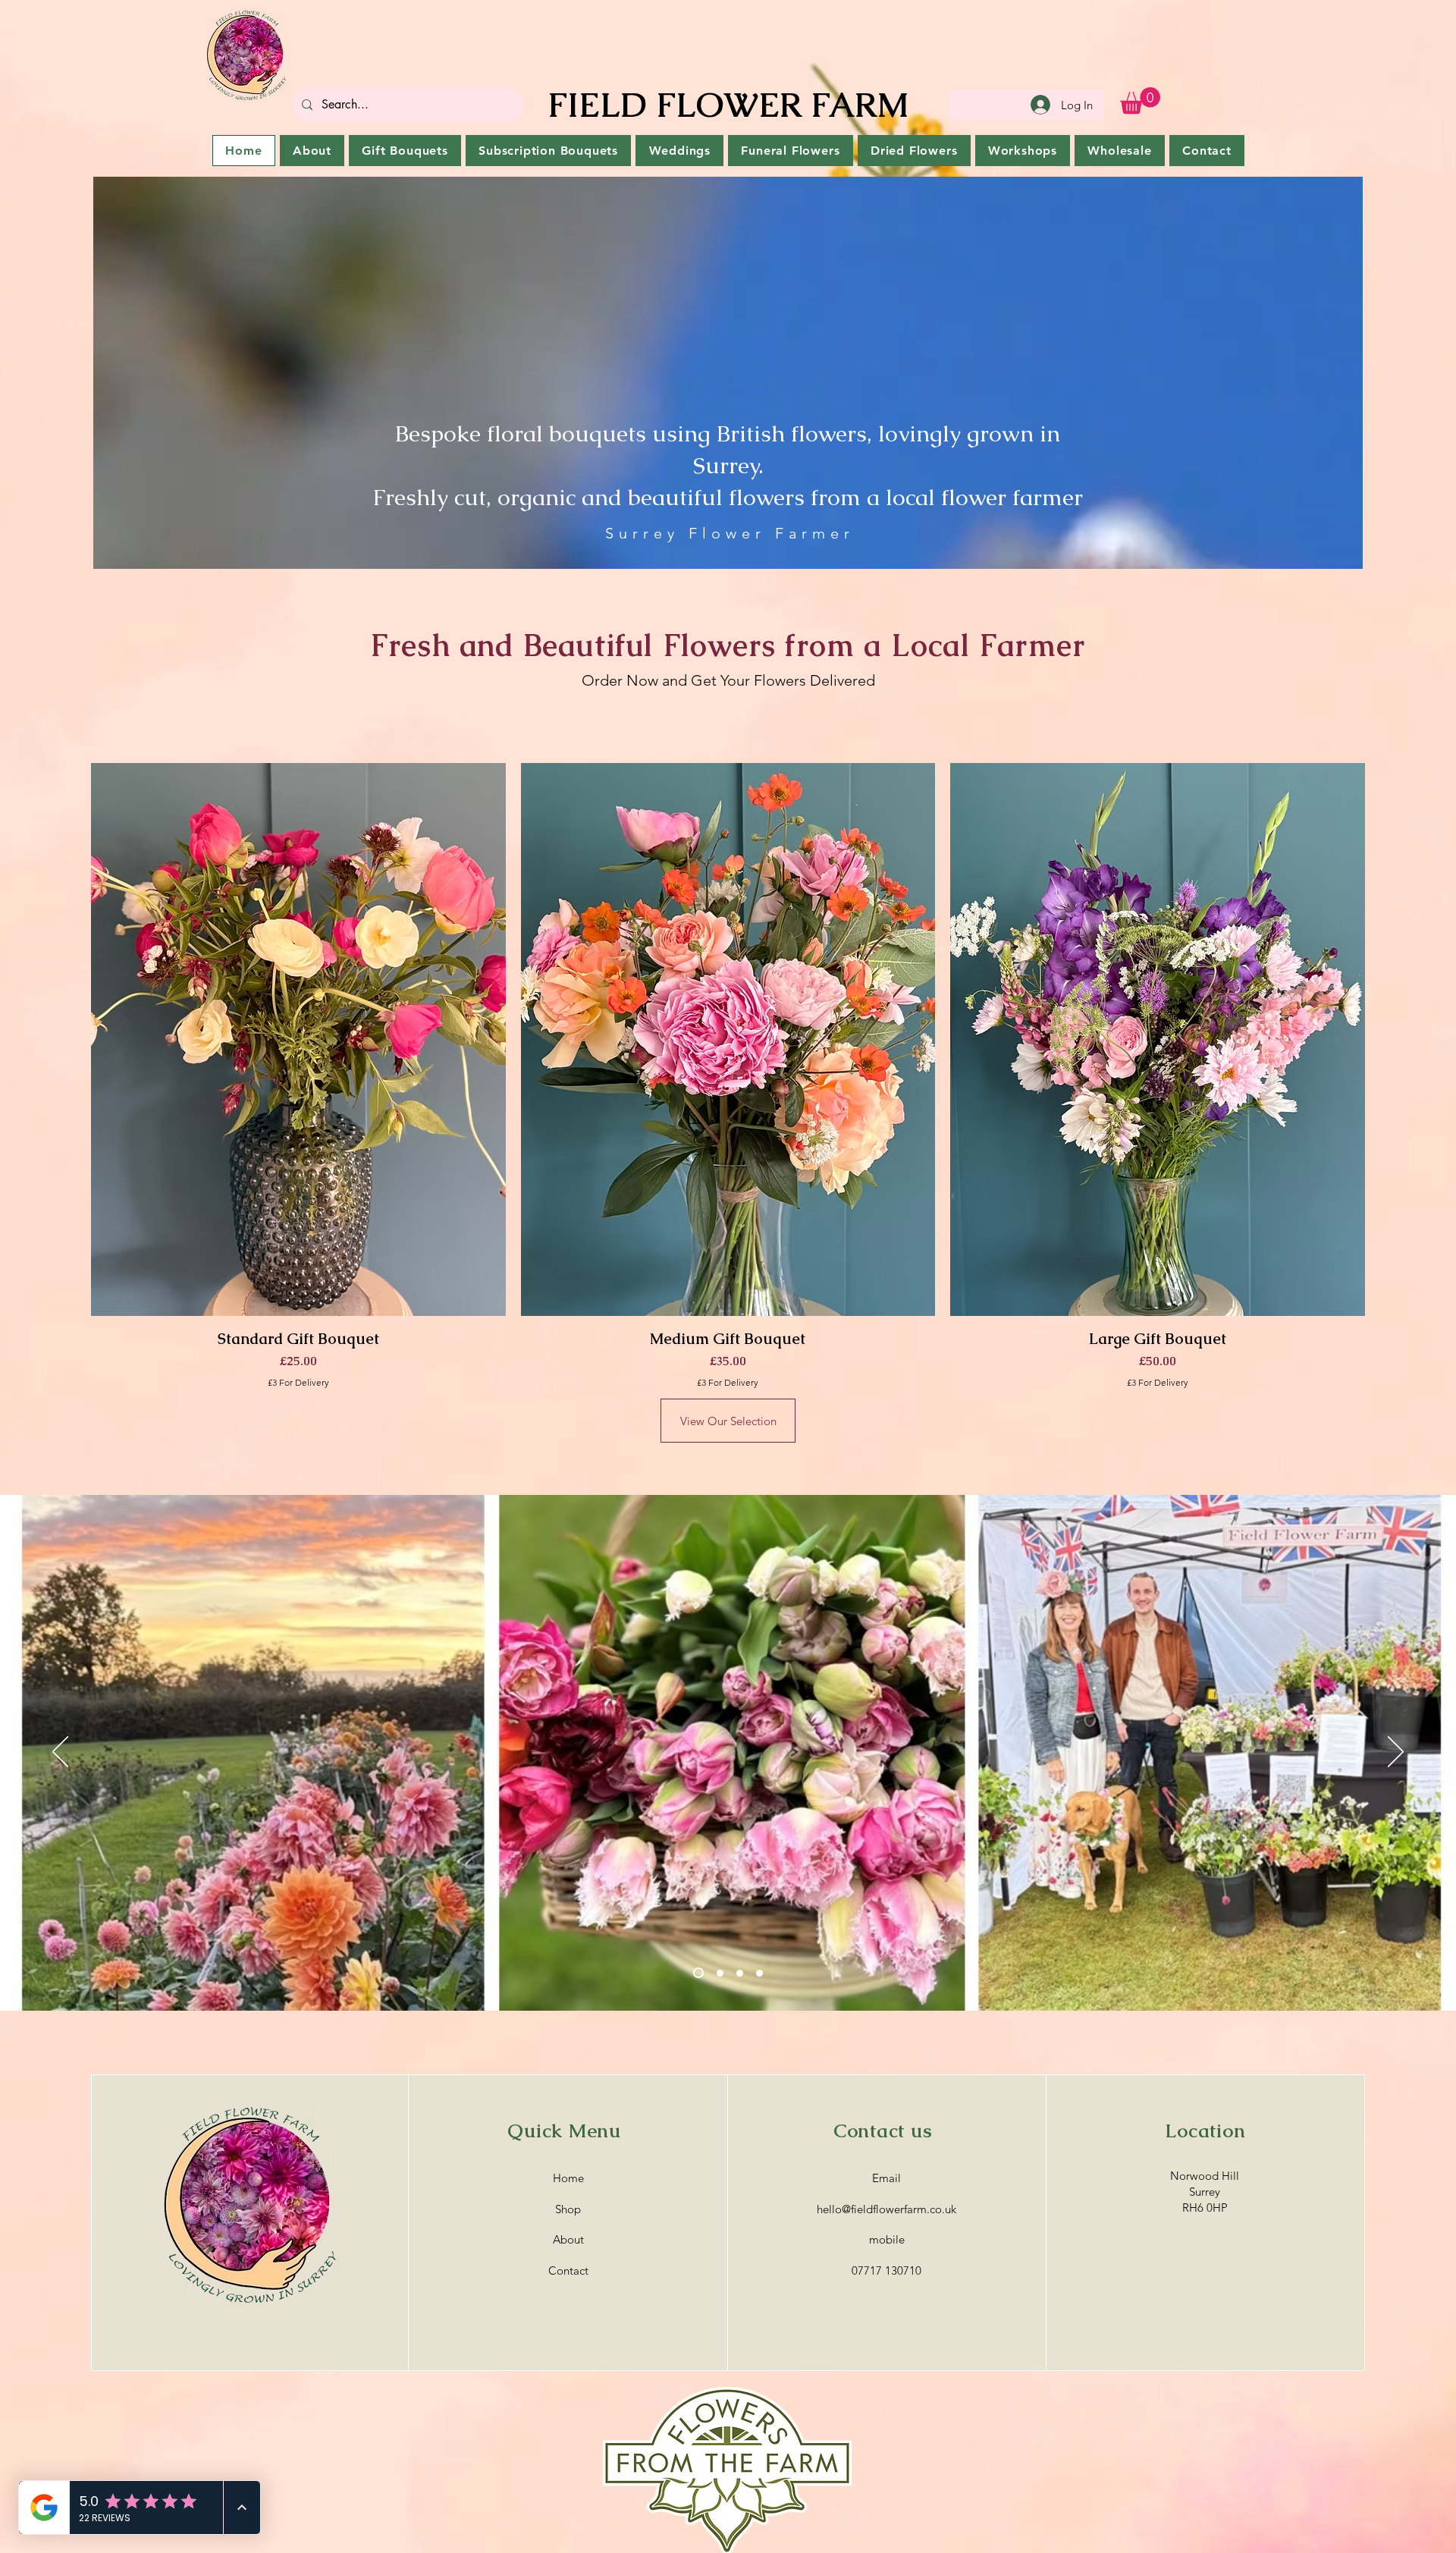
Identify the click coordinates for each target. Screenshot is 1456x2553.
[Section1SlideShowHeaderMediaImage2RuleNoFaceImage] (716, 1973)
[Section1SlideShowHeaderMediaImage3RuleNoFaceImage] (738, 1973)
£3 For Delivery (298, 1382)
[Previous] (60, 1753)
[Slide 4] (759, 1973)
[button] (1140, 100)
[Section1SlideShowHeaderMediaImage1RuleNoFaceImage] (697, 1973)
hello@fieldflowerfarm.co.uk (886, 2209)
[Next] (1396, 1753)
